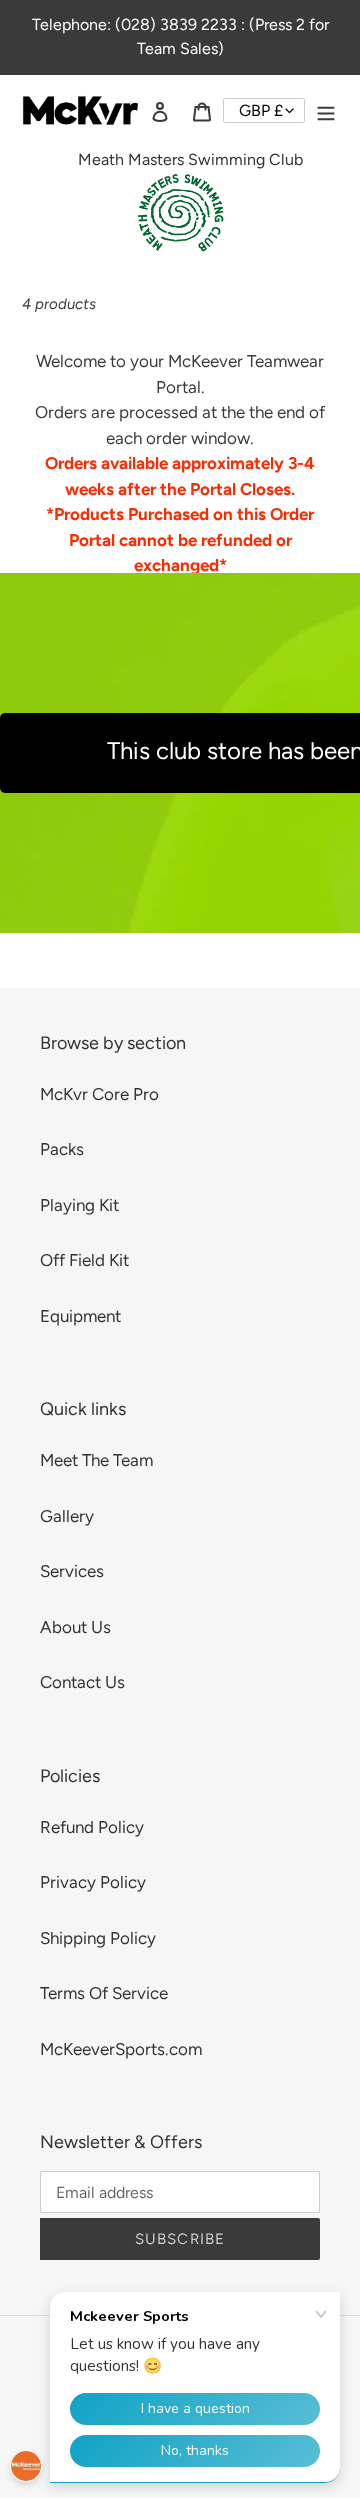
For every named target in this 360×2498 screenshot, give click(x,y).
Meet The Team (96, 1460)
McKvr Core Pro (99, 1094)
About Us (75, 1627)
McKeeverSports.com (121, 2049)
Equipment (80, 1316)
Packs (62, 1149)
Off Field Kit (84, 1260)
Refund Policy (92, 1827)
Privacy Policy (93, 1882)
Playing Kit (79, 1205)
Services (72, 1571)
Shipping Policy (98, 1938)
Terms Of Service (104, 1993)
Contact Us (82, 1682)
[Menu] (326, 111)
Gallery (67, 1516)
